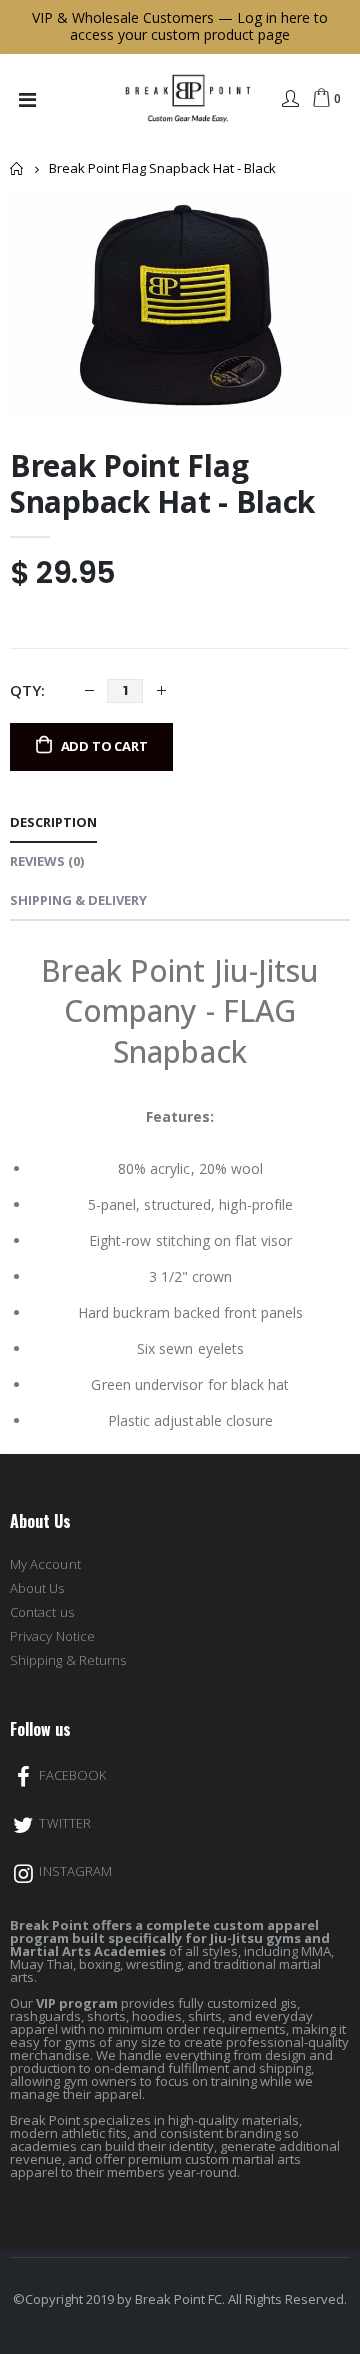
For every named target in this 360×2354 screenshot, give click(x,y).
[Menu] (27, 99)
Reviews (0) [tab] (47, 861)
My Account (45, 1564)
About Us (37, 1588)
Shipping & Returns (68, 1660)
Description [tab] (53, 822)
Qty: (27, 690)
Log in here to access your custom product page (199, 26)
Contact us (42, 1612)
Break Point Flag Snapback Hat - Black (162, 483)
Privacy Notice (52, 1636)
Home (17, 168)
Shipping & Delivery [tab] (78, 900)
